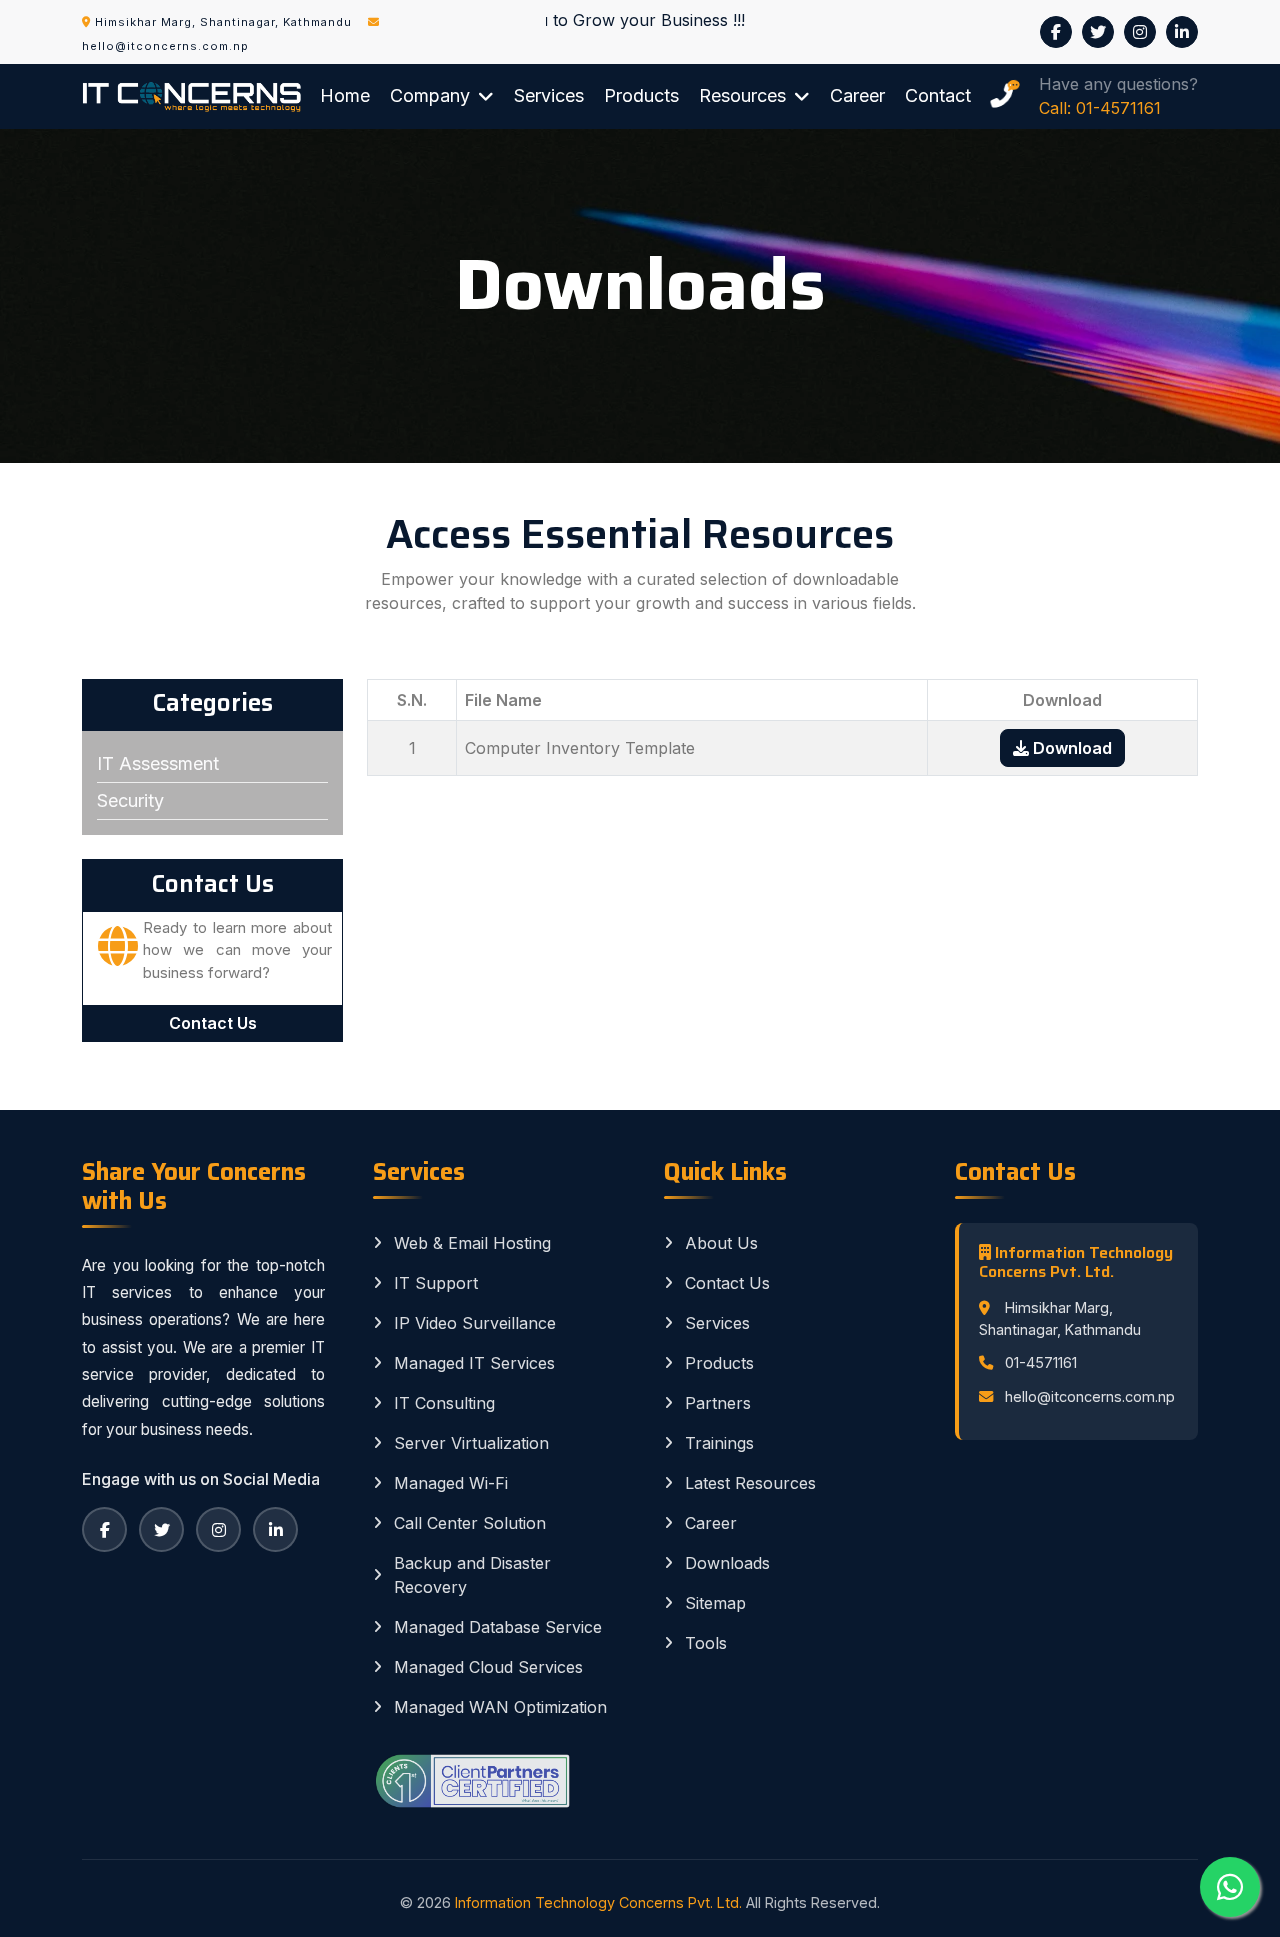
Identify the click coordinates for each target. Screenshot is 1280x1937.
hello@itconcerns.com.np (1090, 1396)
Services (549, 95)
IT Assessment (158, 763)
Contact (938, 95)
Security (130, 800)
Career (857, 95)
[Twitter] (161, 1529)
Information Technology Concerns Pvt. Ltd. (598, 1902)
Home (345, 95)
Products (641, 95)
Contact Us (213, 1023)
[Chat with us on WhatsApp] (1230, 1887)
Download (1070, 748)
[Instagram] (218, 1529)
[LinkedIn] (275, 1529)
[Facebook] (104, 1529)
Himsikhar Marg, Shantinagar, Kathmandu (223, 22)
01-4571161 (1041, 1362)
